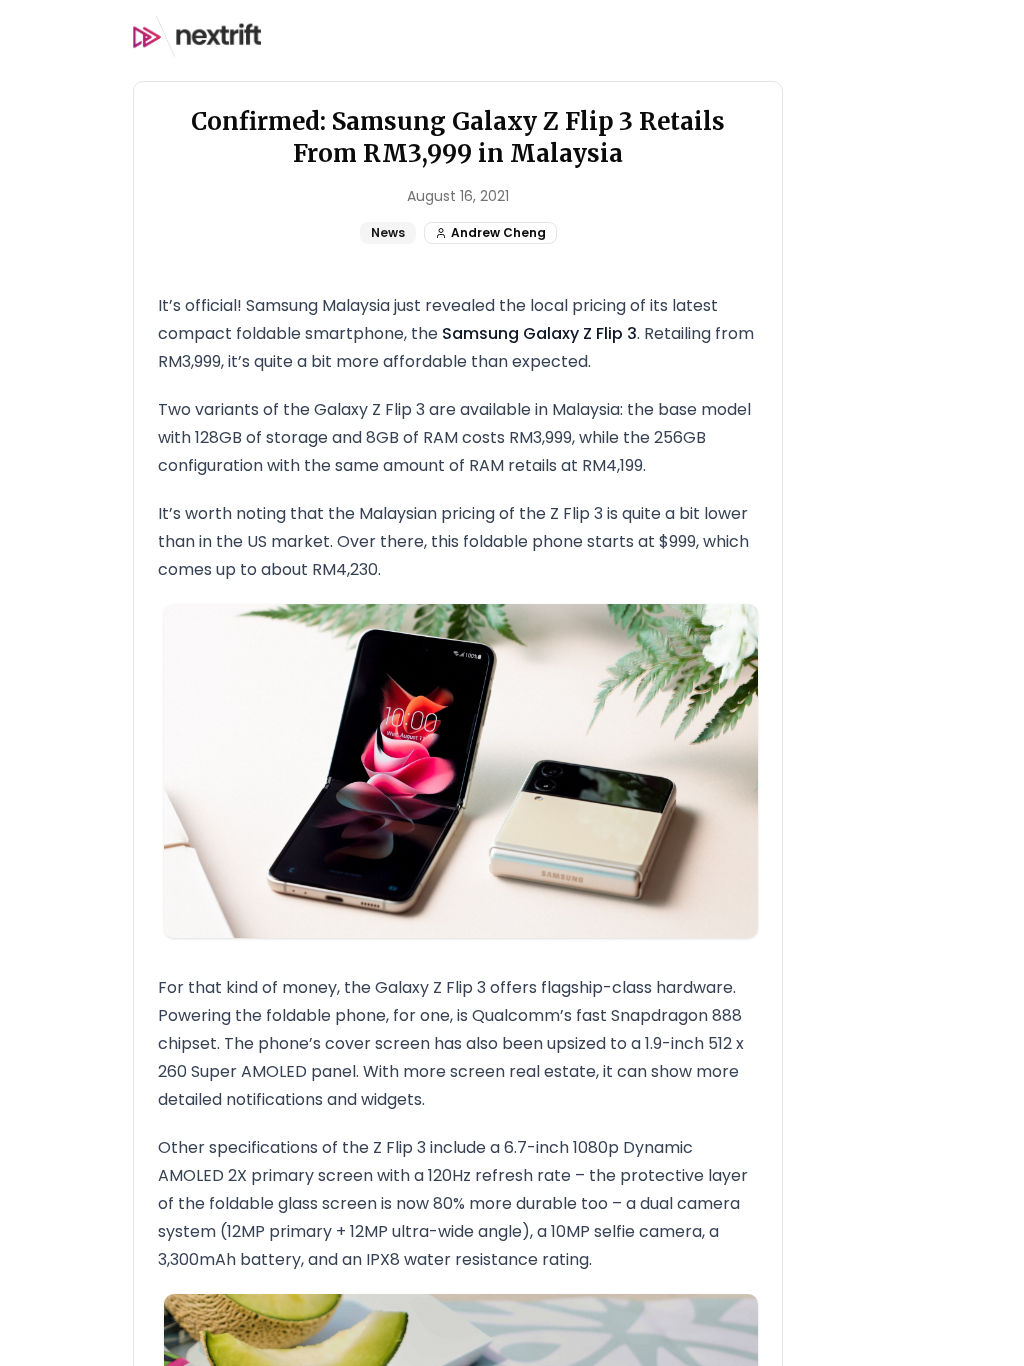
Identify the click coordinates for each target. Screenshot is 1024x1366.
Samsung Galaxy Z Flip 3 (539, 333)
